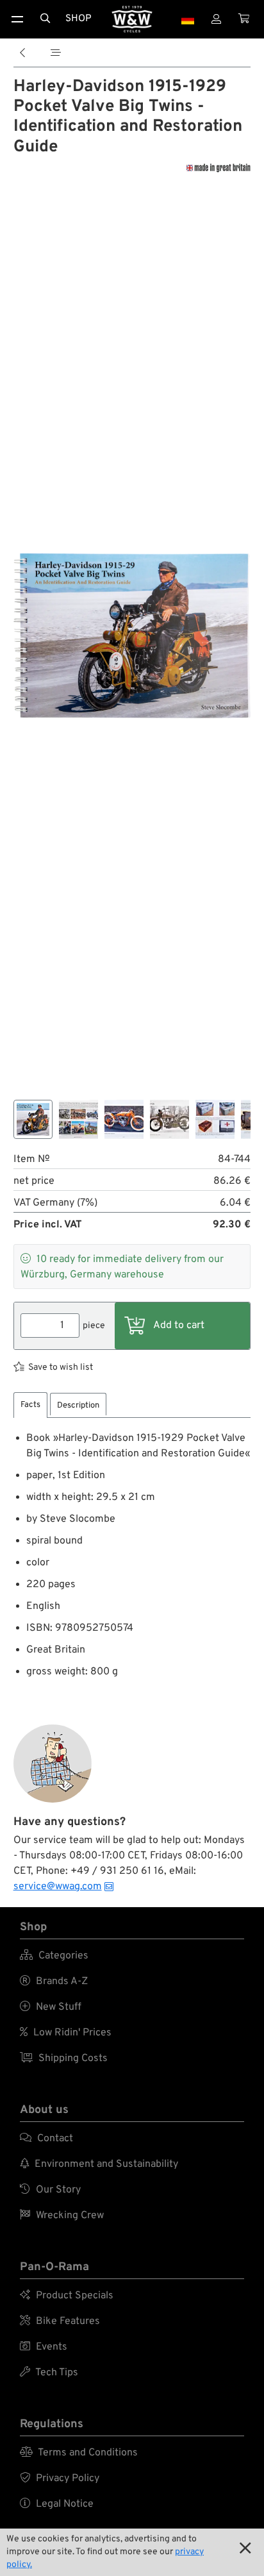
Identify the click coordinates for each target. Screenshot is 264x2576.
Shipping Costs (64, 2058)
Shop (78, 19)
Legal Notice (57, 2504)
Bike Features (60, 2321)
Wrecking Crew (62, 2216)
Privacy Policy (60, 2479)
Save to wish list (61, 1368)
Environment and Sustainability (99, 2164)
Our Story (50, 2190)
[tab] (30, 1405)
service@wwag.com (58, 1887)
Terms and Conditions (79, 2453)
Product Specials (67, 2296)
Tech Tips (49, 2373)
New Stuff (51, 2007)
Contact (46, 2139)
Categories (54, 1956)
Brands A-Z (54, 1982)
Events (44, 2347)
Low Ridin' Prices (66, 2033)
